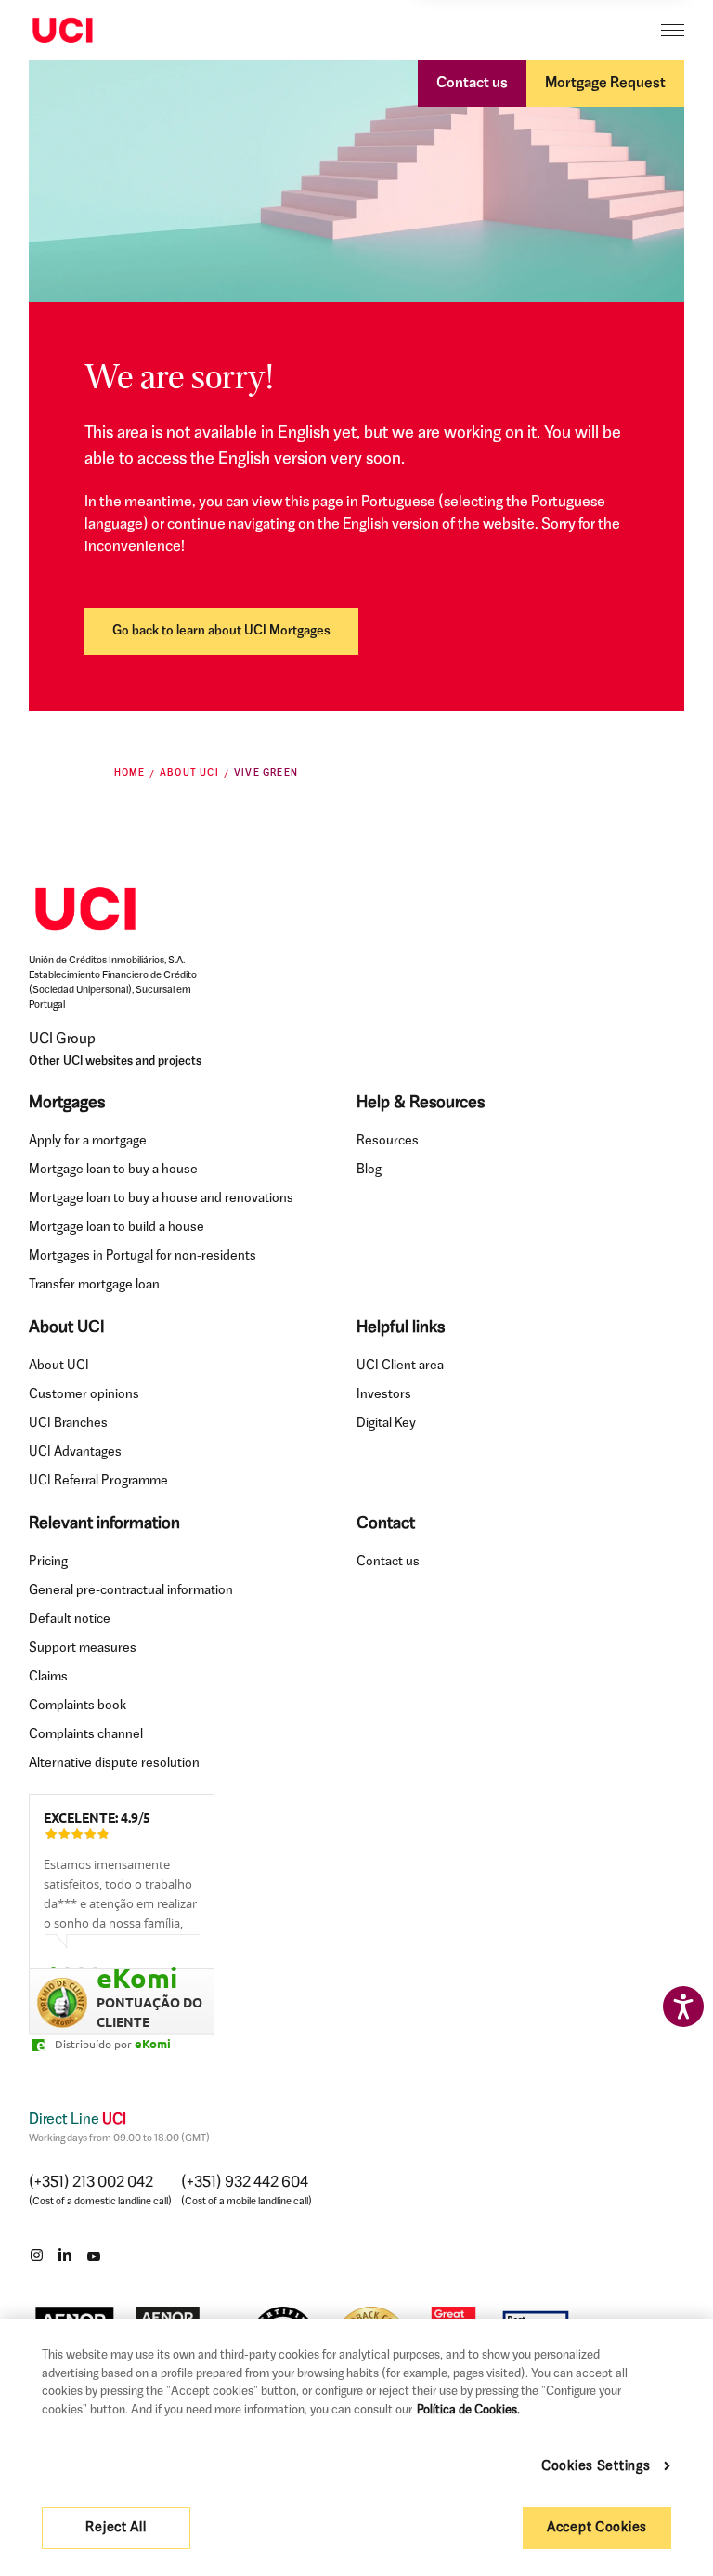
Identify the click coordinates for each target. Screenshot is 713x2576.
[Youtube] (94, 2255)
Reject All (116, 2528)
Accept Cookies (597, 2528)
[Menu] (673, 30)
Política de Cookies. (468, 2410)
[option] (122, 1903)
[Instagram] (36, 2255)
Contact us (472, 84)
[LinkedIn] (65, 2255)
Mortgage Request (605, 84)
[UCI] (63, 31)
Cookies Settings (596, 2467)
